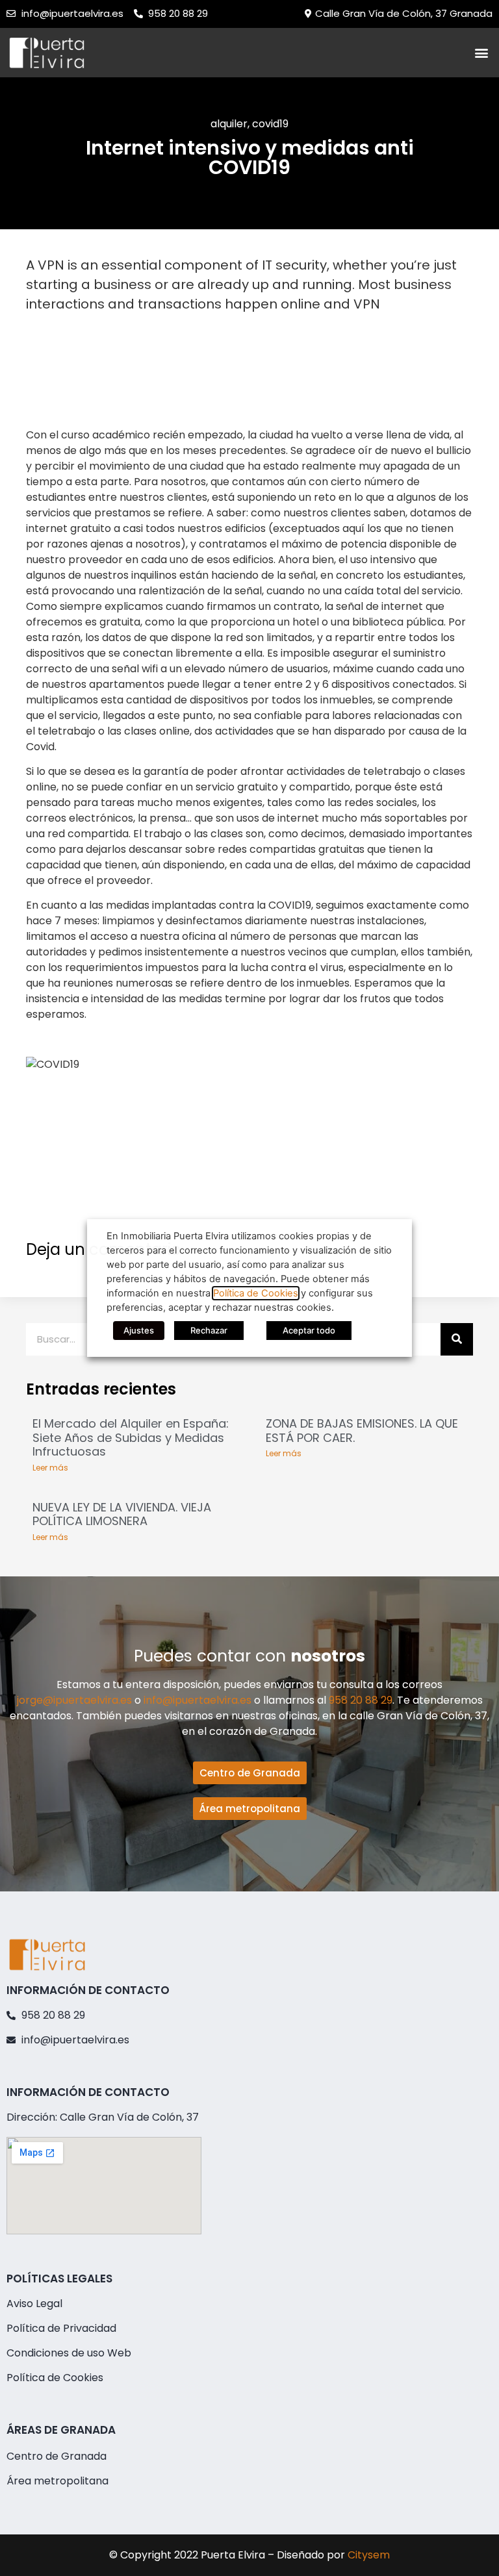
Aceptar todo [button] (309, 1330)
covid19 (270, 124)
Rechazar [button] (209, 1330)
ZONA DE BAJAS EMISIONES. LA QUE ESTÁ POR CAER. (362, 1431)
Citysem (369, 2555)
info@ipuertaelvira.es (198, 1700)
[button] (482, 52)
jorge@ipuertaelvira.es (74, 1700)
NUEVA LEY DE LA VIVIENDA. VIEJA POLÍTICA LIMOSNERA (122, 1514)
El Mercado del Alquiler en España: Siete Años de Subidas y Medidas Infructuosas (131, 1437)
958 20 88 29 (361, 1700)
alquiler (229, 124)
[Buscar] (457, 1339)
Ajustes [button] (139, 1330)
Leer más (50, 1468)
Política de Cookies (256, 1293)
